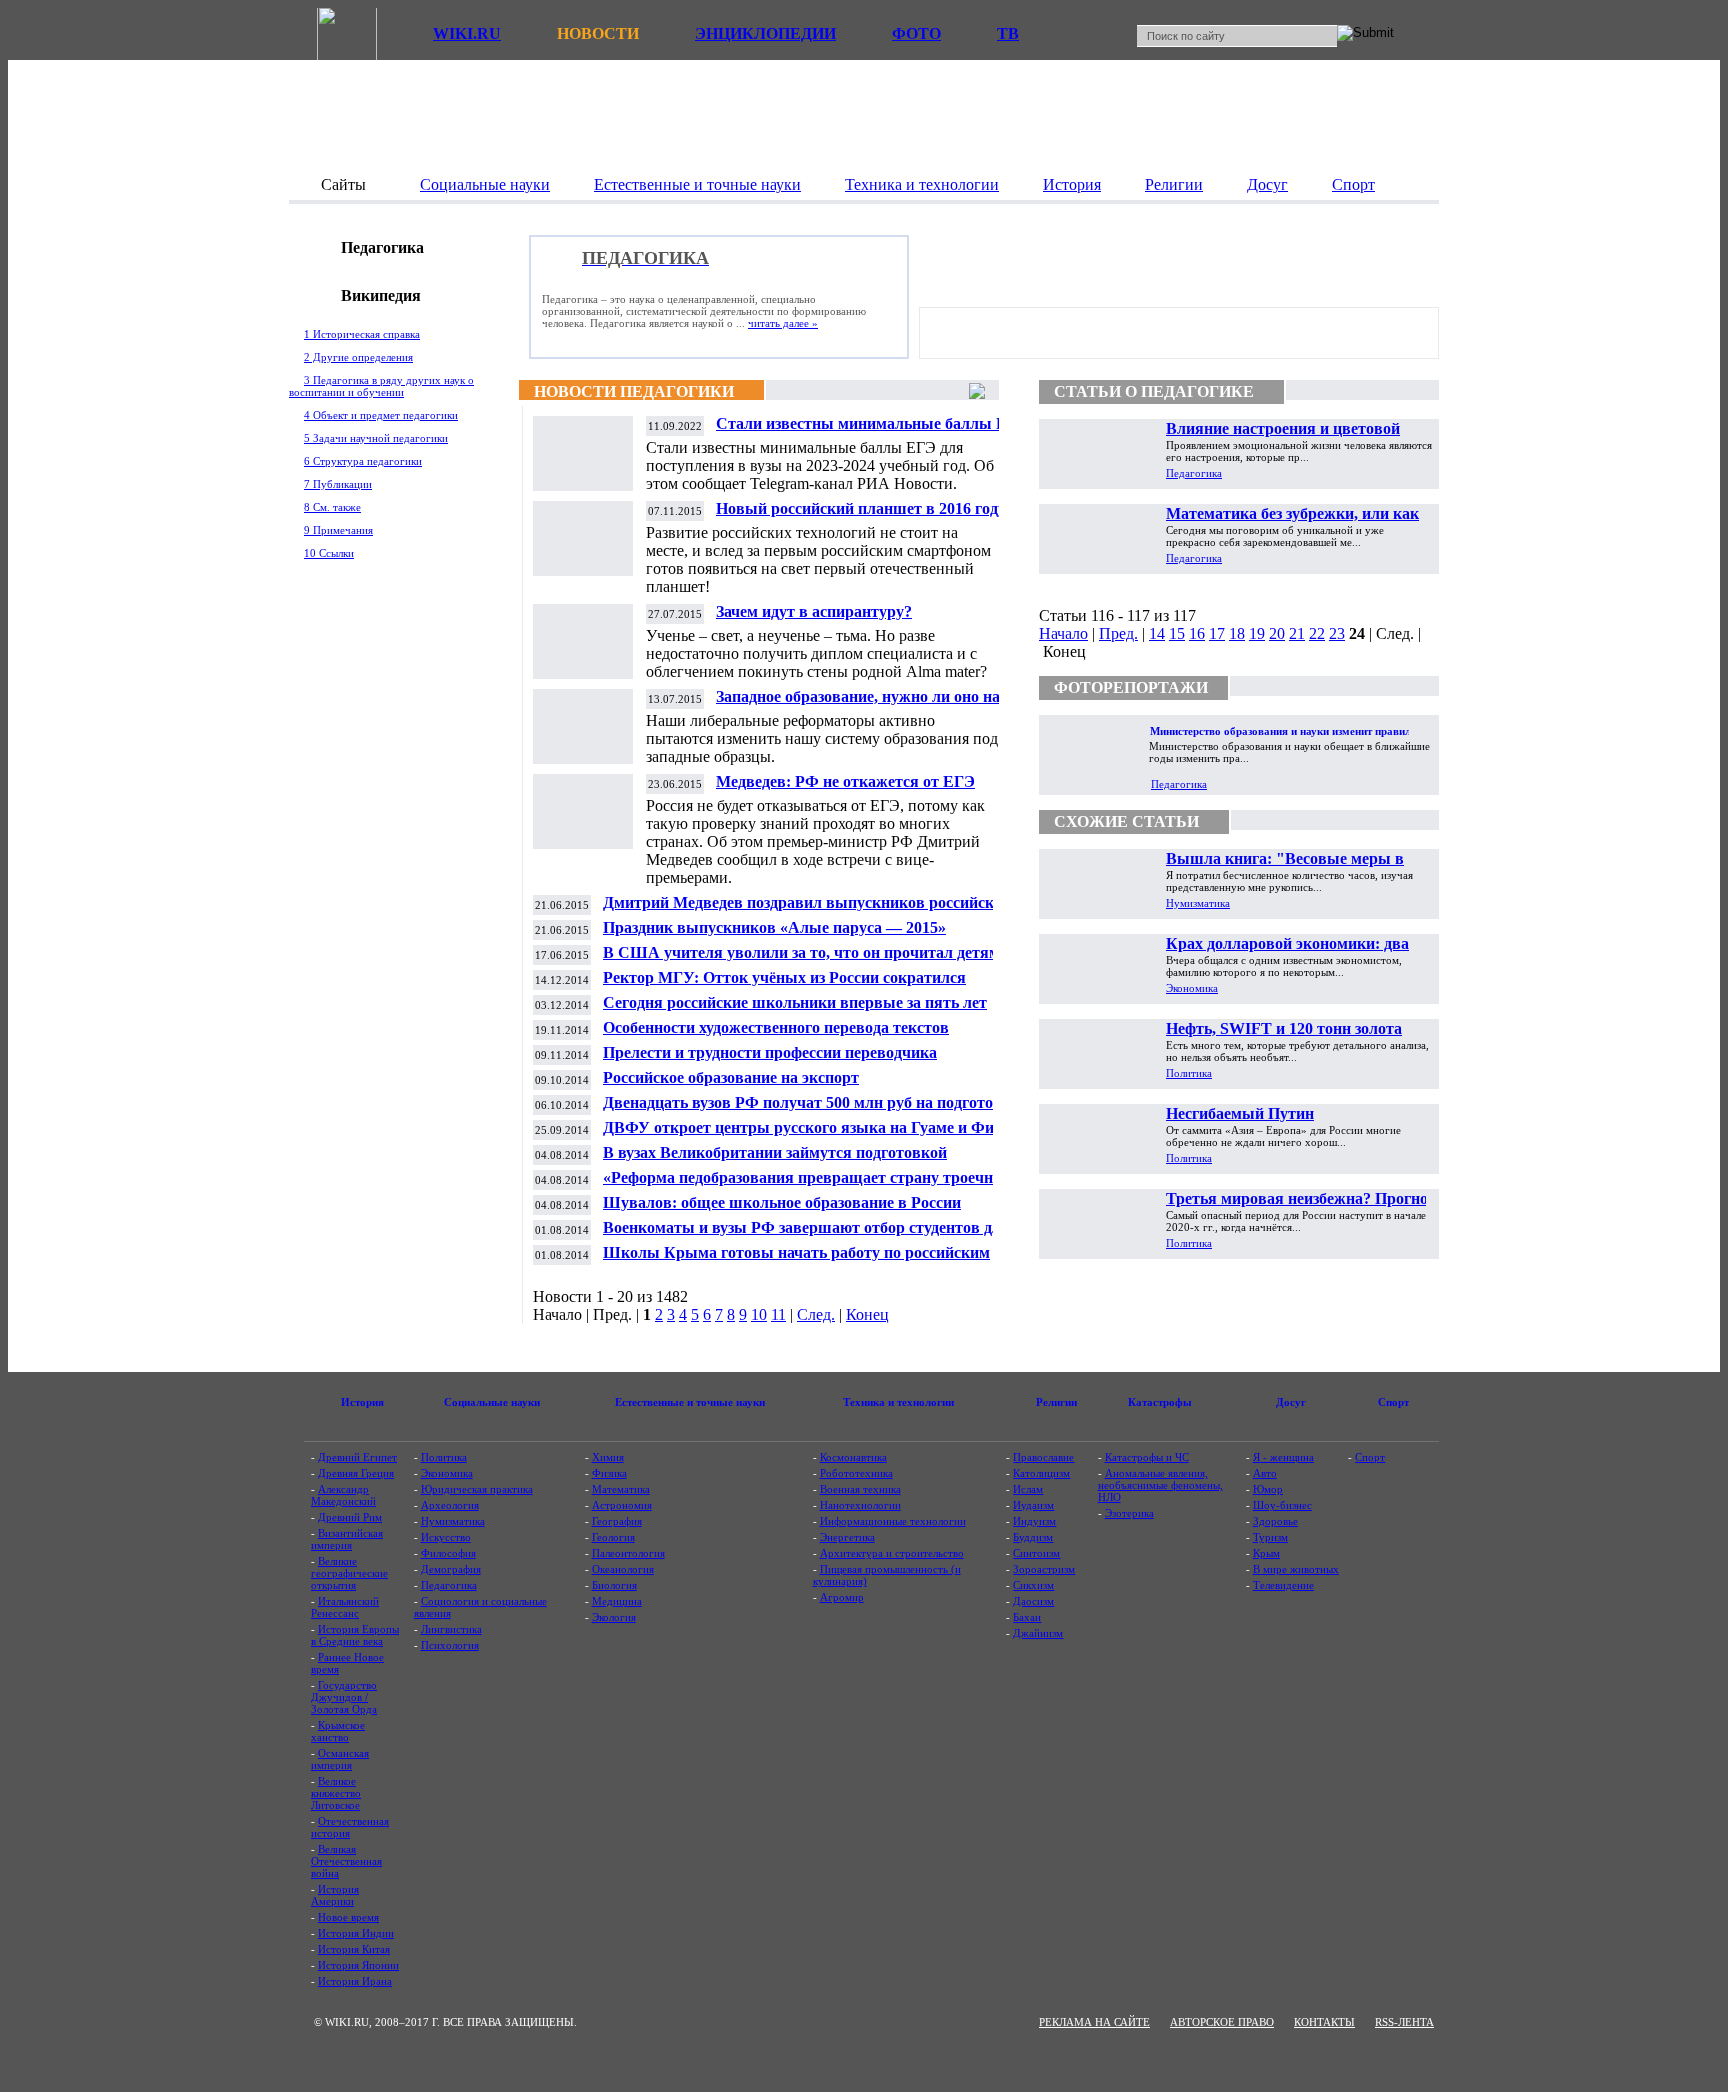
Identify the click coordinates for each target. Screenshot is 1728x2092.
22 (1317, 633)
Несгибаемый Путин (1240, 1113)
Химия (608, 1457)
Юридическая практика (477, 1489)
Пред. (1118, 633)
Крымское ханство (338, 1731)
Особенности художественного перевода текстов (776, 1027)
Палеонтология (628, 1553)
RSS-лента (1404, 2022)
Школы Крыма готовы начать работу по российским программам (796, 1260)
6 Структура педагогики (363, 461)
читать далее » (783, 323)
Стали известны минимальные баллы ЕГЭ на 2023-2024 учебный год (872, 431)
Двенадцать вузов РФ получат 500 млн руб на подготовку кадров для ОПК (811, 1110)
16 (1197, 633)
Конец (867, 1314)
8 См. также (332, 507)
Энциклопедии (765, 33)
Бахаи (1027, 1617)
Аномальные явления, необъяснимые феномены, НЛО (1160, 1485)
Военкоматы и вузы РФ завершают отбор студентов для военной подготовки (806, 1235)
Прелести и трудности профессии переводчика (770, 1052)
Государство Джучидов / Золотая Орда (344, 1697)
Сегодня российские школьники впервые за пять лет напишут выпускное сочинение (795, 1010)
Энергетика (847, 1537)
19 (1257, 633)
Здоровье (1275, 1521)
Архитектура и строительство (892, 1553)
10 (759, 1314)
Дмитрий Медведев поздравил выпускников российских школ (807, 910)
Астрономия (622, 1505)
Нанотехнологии (860, 1505)
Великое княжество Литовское (336, 1793)
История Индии (356, 1933)
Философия (448, 1553)
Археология (450, 1505)
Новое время (348, 1917)
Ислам (1028, 1489)
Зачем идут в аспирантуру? (814, 611)
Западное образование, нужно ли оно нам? (867, 696)
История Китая (354, 1949)
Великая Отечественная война (346, 1861)
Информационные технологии (893, 1521)
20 (1277, 633)
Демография (451, 1569)
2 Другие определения (358, 357)
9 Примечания (338, 530)
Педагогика (1194, 473)
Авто (1265, 1473)
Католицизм (1041, 1473)
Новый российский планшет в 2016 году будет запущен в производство (861, 516)
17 (1217, 633)
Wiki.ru (467, 33)
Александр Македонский (343, 1495)
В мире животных (1296, 1569)
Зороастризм (1044, 1569)
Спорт (1370, 1457)
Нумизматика (1198, 903)
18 (1237, 633)
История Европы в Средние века (355, 1635)
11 (778, 1314)
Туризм (1270, 1537)
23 (1337, 633)
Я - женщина (1283, 1457)
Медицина (617, 1601)
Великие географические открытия (349, 1573)
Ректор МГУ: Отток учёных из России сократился (784, 977)
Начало (1063, 633)
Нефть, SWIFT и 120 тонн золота (1284, 1028)
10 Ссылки (329, 553)
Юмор (1268, 1489)
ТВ (1008, 33)
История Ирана (355, 1981)
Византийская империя (347, 1539)
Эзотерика (1129, 1513)
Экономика (1192, 988)
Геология (613, 1537)
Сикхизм (1033, 1585)
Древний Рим (350, 1517)
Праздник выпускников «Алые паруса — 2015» (774, 927)
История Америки (335, 1895)
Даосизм (1033, 1601)
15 (1177, 633)
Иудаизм (1033, 1505)
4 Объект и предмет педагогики (381, 415)
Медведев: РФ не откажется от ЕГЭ (845, 781)
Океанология (623, 1569)
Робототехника (856, 1473)
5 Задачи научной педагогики (376, 438)
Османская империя (340, 1759)
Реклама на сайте (1094, 2022)
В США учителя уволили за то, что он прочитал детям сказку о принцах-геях (801, 960)
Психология (450, 1645)
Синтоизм (1036, 1553)
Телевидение (1283, 1585)
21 (1297, 633)
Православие (1043, 1457)
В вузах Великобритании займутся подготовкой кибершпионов (775, 1160)
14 (1157, 633)
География (617, 1521)
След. (816, 1314)
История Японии (358, 1965)
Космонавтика (853, 1457)
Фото (916, 33)
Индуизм (1034, 1521)
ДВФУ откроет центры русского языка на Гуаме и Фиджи (813, 1127)
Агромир (842, 1597)
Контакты (1324, 2022)
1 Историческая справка (362, 334)
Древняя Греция (356, 1473)
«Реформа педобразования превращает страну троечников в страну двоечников (815, 1185)
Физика (609, 1473)
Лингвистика (451, 1629)
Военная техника (860, 1489)
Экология (614, 1617)
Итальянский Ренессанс (345, 1607)
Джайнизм (1038, 1633)
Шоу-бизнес (1282, 1505)
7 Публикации (338, 484)
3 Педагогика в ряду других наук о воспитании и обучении (381, 386)
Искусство (446, 1537)
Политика (1189, 1073)
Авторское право (1222, 2022)
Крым (1266, 1553)
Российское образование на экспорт (731, 1077)
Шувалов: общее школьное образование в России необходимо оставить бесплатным (782, 1210)
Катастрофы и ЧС (1147, 1457)
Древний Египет (357, 1457)
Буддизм (1033, 1537)
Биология (614, 1585)
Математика (621, 1489)
